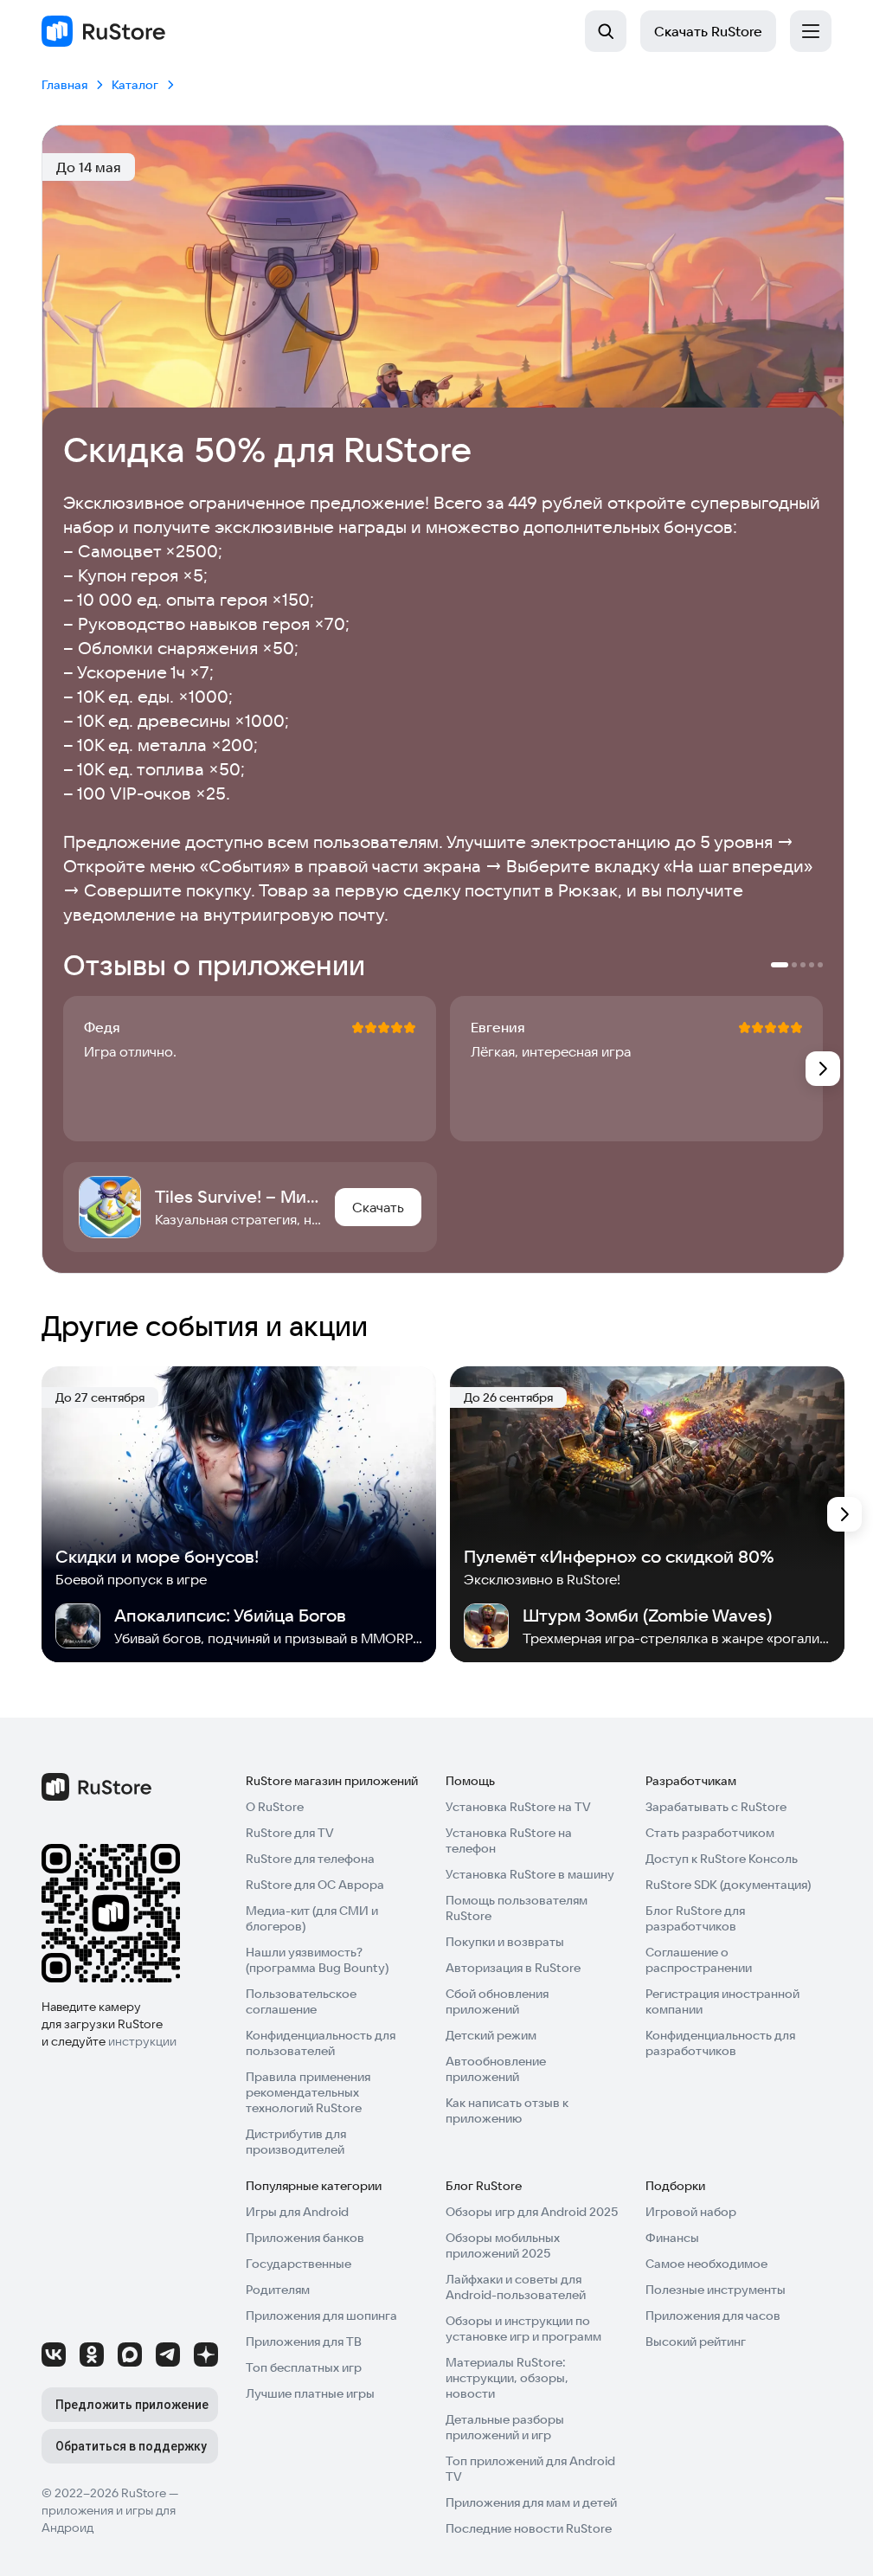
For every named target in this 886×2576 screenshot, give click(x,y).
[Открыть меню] (811, 31)
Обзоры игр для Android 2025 (532, 2212)
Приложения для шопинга (321, 2316)
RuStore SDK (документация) (728, 1885)
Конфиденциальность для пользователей (321, 2043)
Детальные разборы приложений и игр (505, 2427)
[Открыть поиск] (606, 31)
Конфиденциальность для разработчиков (720, 2043)
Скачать (708, 31)
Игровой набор (691, 2212)
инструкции (142, 2041)
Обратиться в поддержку (131, 2446)
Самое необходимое (706, 2264)
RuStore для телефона (310, 1859)
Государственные (299, 2264)
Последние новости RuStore (529, 2528)
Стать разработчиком (710, 1833)
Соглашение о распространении (699, 1960)
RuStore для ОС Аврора (315, 1885)
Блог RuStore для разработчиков (695, 1918)
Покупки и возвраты (505, 1942)
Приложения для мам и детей (531, 2502)
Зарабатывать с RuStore (716, 1807)
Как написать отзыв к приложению (507, 2110)
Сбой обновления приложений (497, 2001)
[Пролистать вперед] (823, 1069)
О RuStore (275, 1807)
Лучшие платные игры (310, 2393)
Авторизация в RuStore (513, 1968)
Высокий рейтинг (696, 2342)
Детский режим (491, 2035)
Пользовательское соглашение (301, 2001)
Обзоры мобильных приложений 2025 (503, 2245)
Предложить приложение (132, 2405)
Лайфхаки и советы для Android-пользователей (516, 2287)
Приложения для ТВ (304, 2342)
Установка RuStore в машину (530, 1874)
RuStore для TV (290, 1833)
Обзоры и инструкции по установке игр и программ (523, 2329)
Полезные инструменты (716, 2290)
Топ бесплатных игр (304, 2367)
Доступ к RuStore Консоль (722, 1859)
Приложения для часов (713, 2316)
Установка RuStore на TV (518, 1807)
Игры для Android (297, 2212)
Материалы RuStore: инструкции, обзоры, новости (507, 2378)
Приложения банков (305, 2238)
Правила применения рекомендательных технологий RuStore (308, 2092)
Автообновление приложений (496, 2069)
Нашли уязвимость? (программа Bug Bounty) (317, 1960)
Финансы (672, 2238)
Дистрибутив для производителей (296, 2142)
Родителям (278, 2290)
